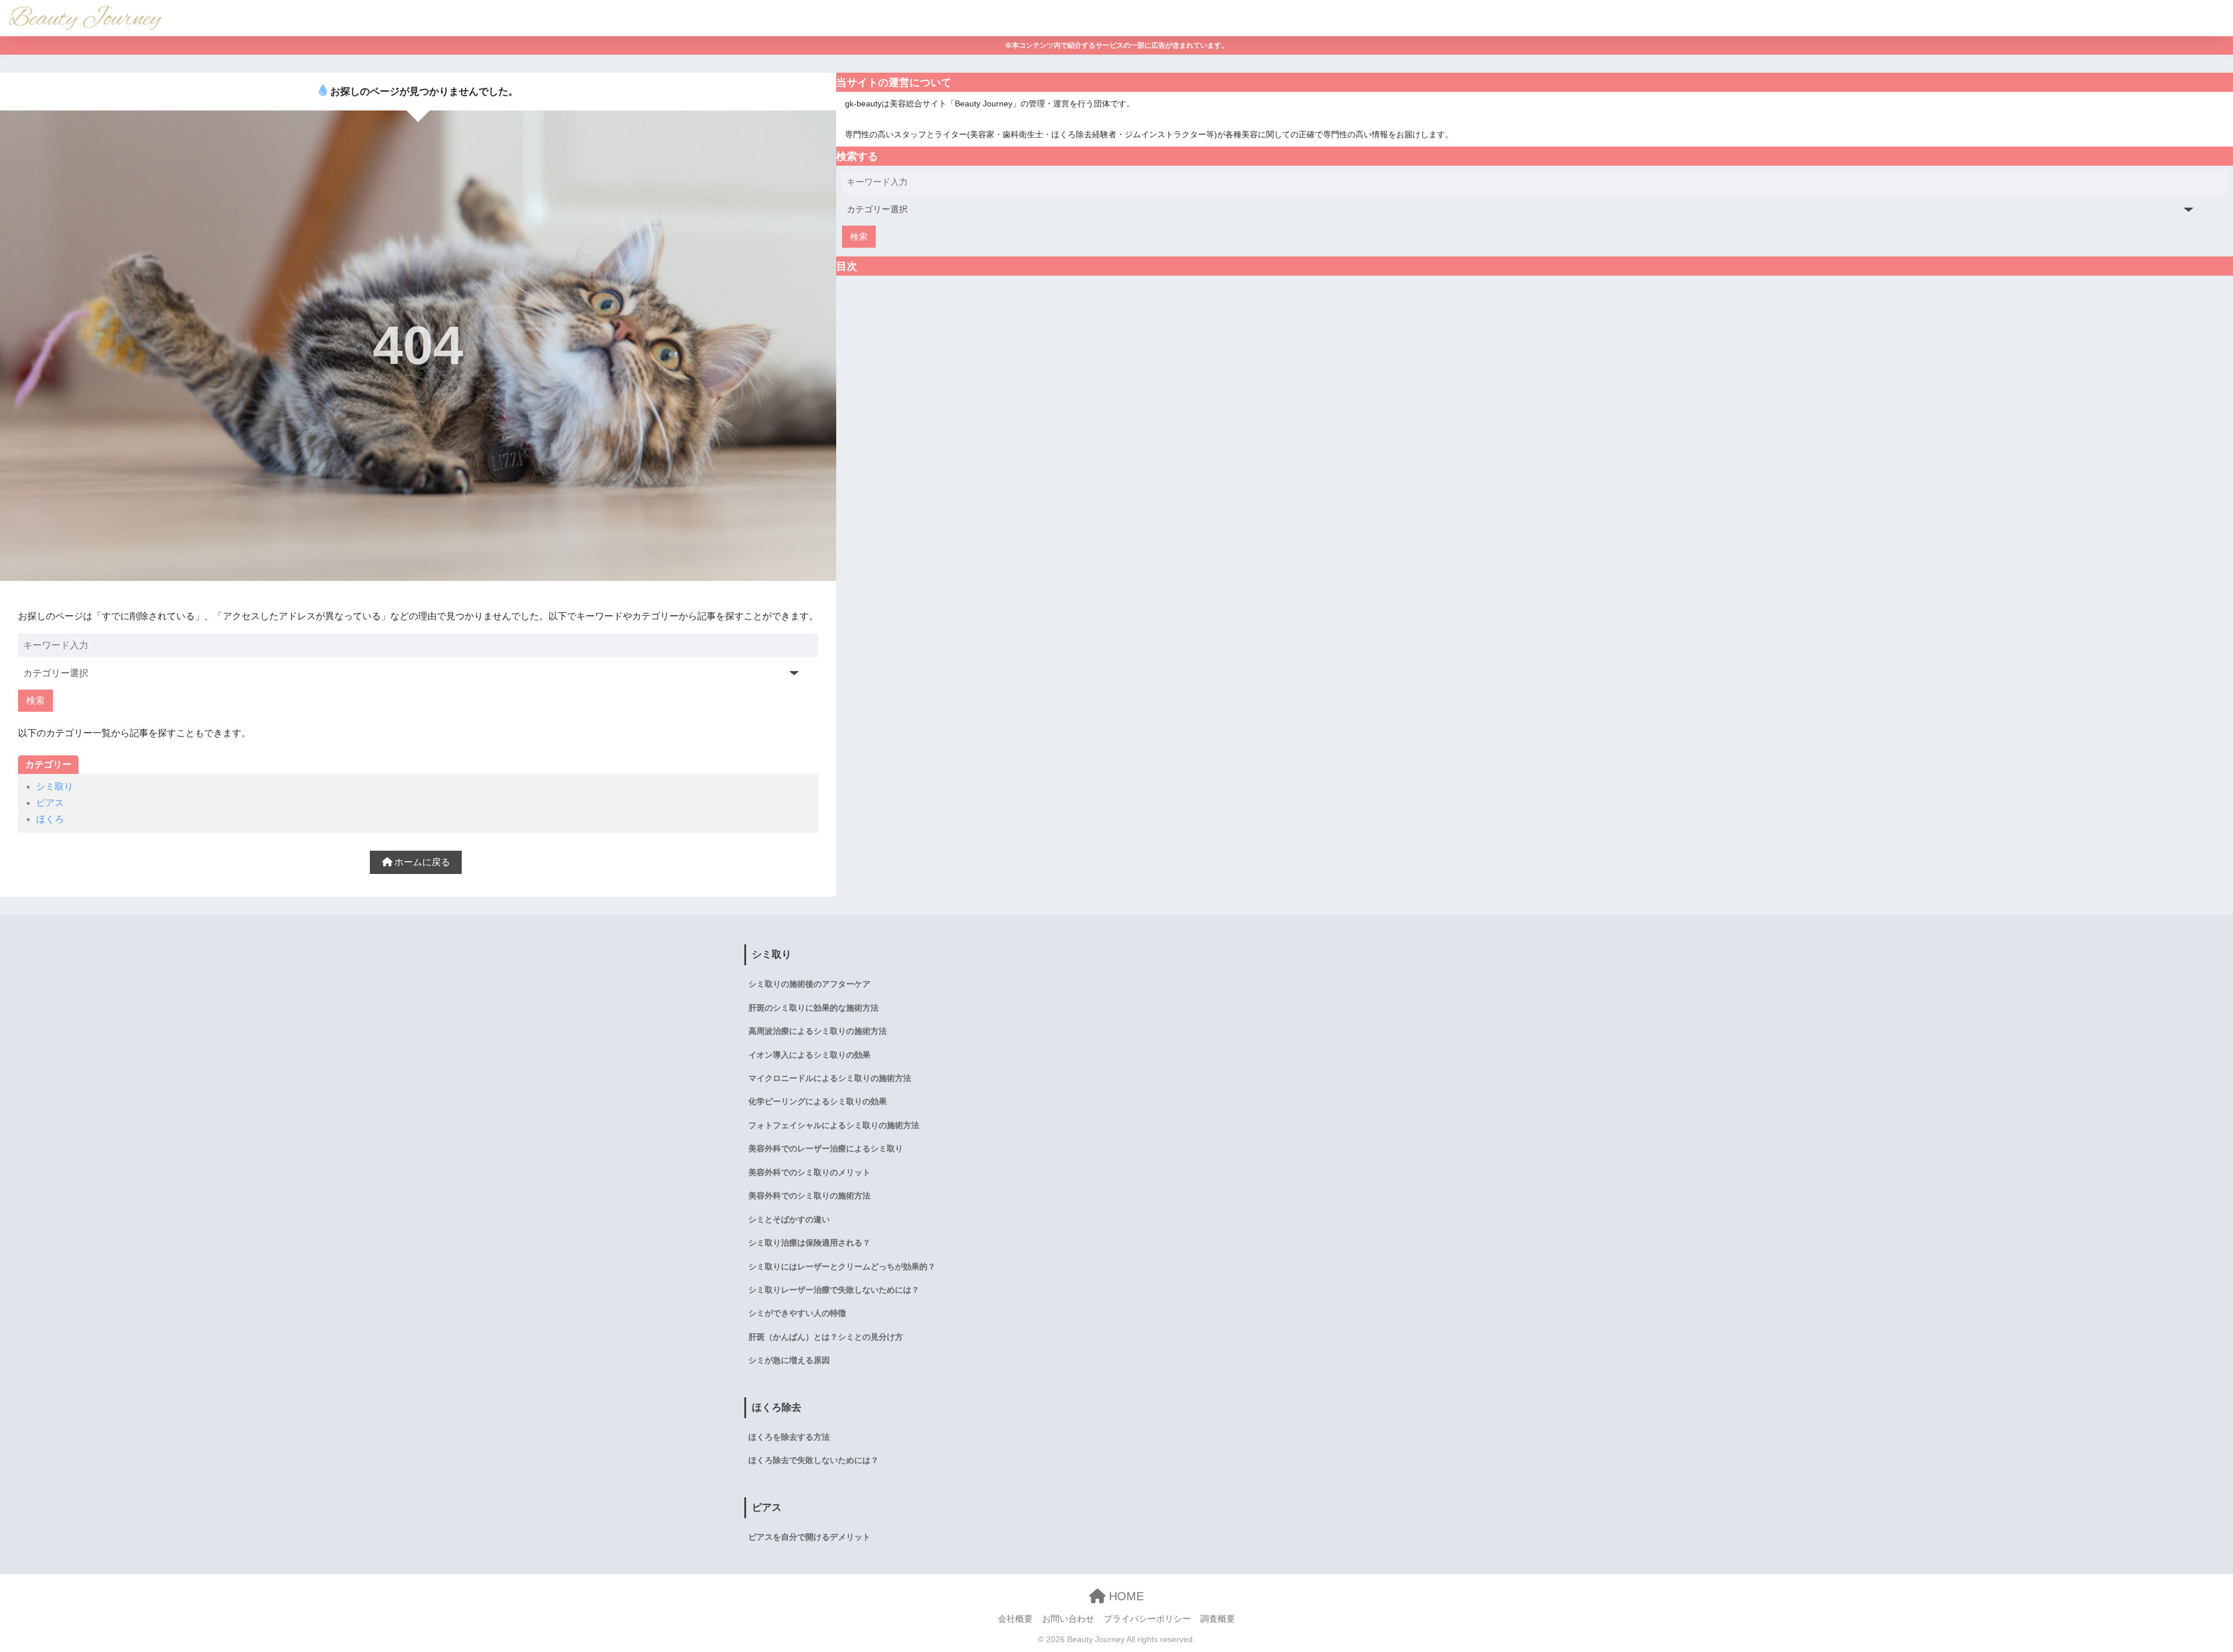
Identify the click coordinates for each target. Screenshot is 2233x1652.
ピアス (50, 803)
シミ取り (55, 786)
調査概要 (1218, 1619)
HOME (1125, 1596)
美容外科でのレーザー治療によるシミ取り (826, 1148)
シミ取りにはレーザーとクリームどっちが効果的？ (842, 1266)
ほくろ (50, 819)
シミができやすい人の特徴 (797, 1313)
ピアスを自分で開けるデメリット (809, 1537)
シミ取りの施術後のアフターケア (809, 984)
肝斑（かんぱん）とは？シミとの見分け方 (826, 1337)
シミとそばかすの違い (789, 1219)
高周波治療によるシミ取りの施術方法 (818, 1031)
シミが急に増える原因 (789, 1360)
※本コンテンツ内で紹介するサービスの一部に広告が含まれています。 (1116, 45)
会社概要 (1015, 1619)
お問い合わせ (1068, 1619)
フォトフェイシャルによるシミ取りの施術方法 (834, 1125)
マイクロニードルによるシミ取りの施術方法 (830, 1078)
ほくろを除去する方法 (789, 1437)
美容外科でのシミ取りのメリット (809, 1172)
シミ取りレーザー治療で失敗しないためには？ (834, 1290)
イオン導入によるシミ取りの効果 (809, 1055)
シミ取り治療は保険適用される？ (809, 1243)
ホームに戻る (421, 862)
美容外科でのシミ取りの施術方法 (809, 1196)
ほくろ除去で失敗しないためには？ (814, 1460)
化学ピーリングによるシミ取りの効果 (818, 1101)
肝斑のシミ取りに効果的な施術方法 (814, 1008)
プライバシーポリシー (1147, 1619)
